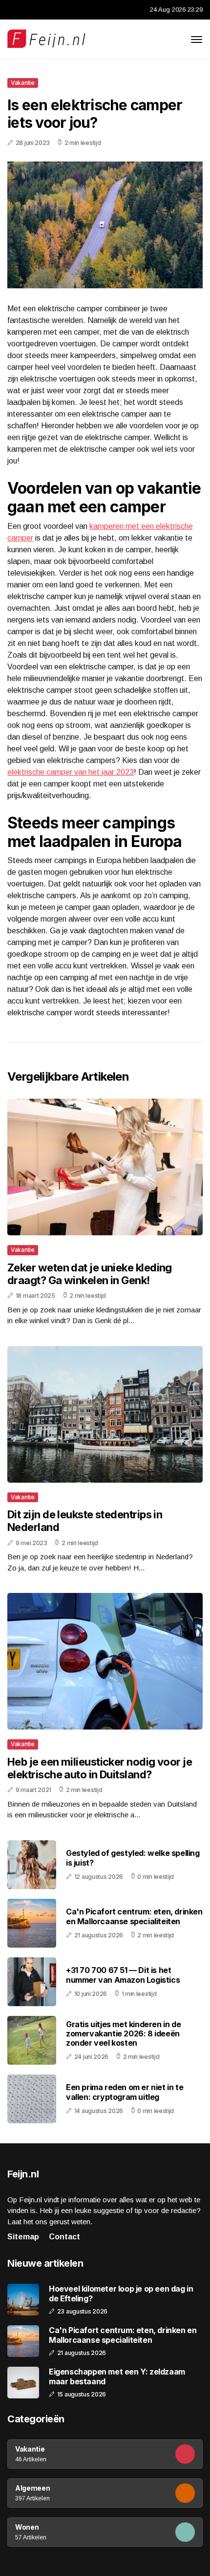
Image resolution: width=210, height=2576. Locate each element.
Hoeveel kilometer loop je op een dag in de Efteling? (121, 2294)
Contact (64, 2237)
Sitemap (23, 2237)
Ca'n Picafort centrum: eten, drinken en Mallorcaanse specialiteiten (134, 1916)
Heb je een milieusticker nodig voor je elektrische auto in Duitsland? (100, 1768)
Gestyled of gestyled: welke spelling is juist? (133, 1858)
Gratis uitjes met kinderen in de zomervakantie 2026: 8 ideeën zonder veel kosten (123, 2033)
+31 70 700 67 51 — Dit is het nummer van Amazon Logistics (123, 1975)
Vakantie (23, 83)
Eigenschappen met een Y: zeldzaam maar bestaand (117, 2376)
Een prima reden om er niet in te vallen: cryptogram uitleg (125, 2092)
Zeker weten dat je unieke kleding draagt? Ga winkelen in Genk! (90, 1274)
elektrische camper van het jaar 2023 (71, 772)
